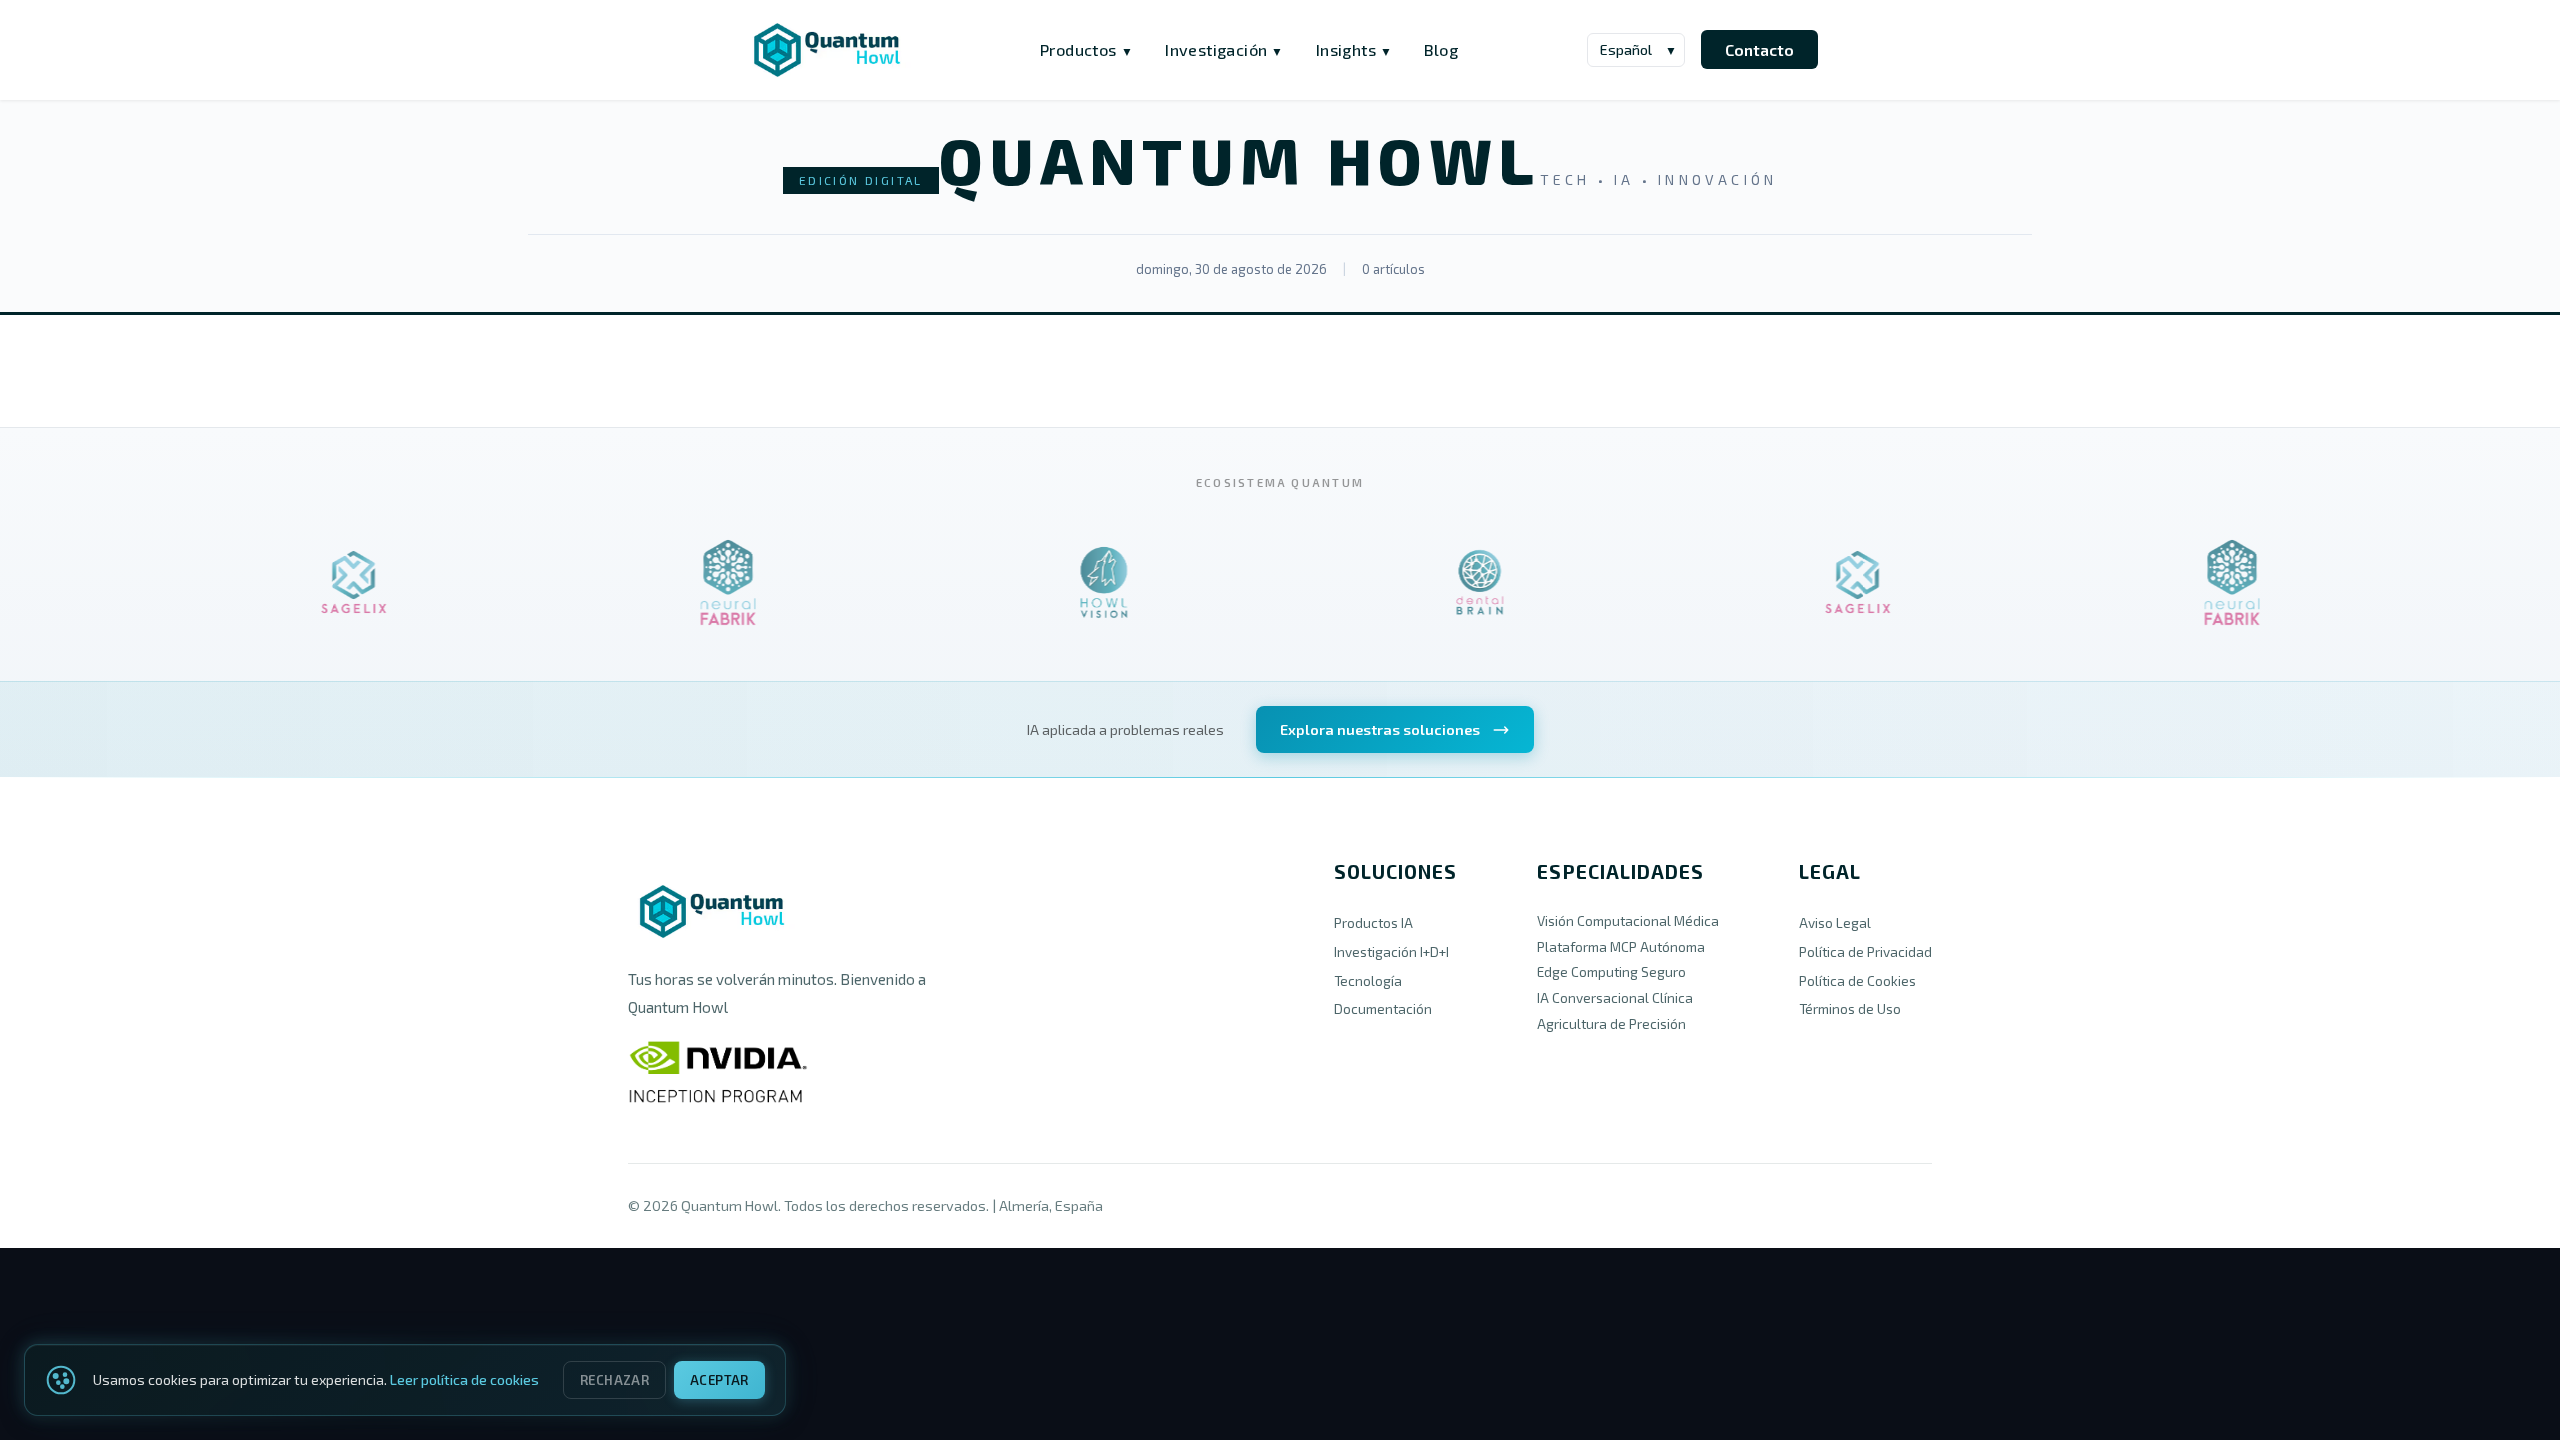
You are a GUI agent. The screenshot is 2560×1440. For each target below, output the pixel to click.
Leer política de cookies (464, 1379)
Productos (1086, 49)
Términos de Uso (1850, 1008)
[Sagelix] (333, 583)
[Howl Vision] (1085, 583)
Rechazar (614, 1380)
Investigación (1224, 49)
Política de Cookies (1857, 980)
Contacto (1759, 49)
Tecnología (1368, 980)
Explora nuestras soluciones (1380, 729)
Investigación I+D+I (1391, 951)
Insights (1354, 49)
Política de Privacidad (1865, 951)
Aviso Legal (1835, 922)
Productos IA (1373, 922)
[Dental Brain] (1461, 583)
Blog (1441, 49)
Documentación (1383, 1008)
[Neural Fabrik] (709, 583)
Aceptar (719, 1380)
